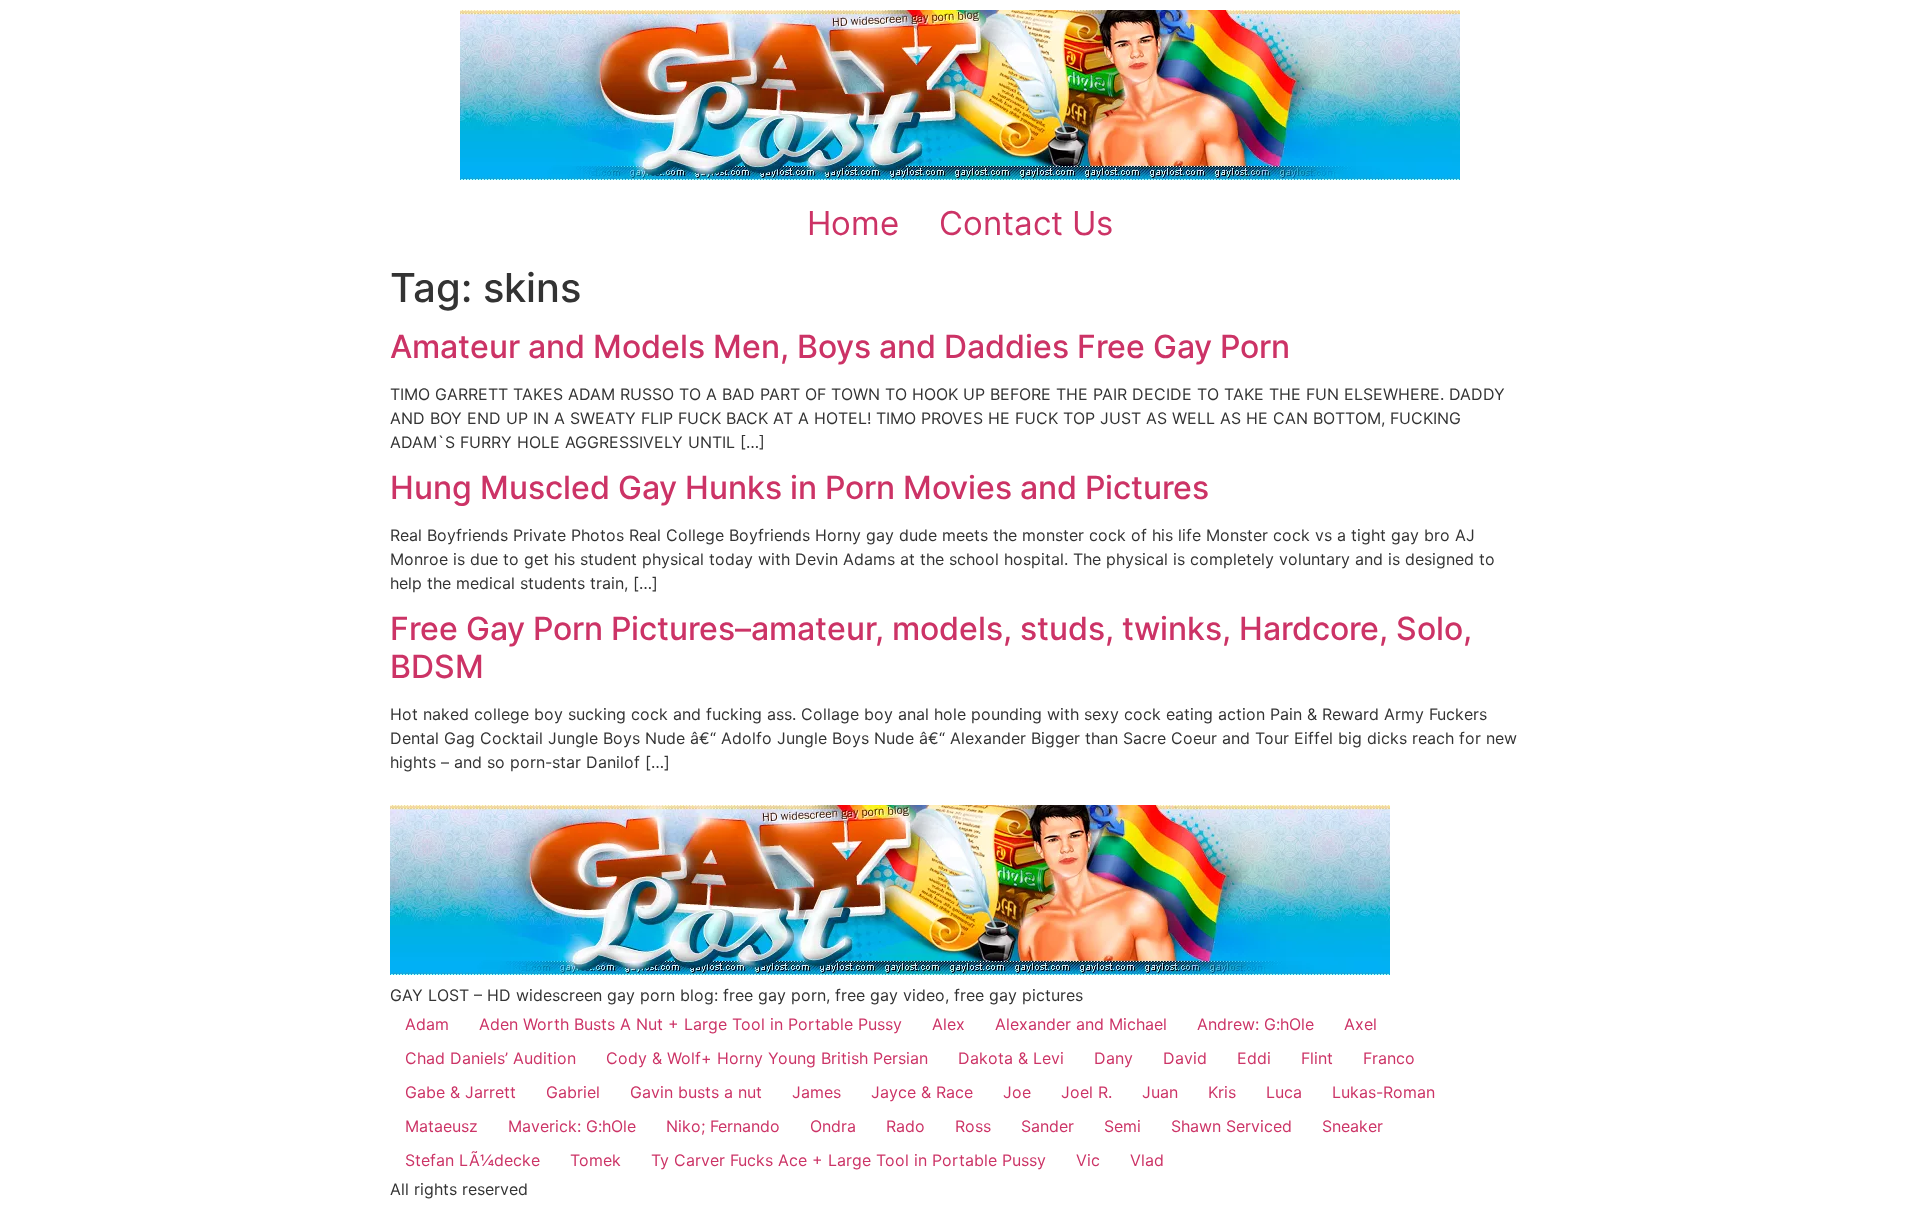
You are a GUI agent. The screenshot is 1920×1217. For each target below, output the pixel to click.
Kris (1222, 1092)
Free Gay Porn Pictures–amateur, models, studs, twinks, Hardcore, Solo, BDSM (931, 647)
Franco (1389, 1058)
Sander (1047, 1126)
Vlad (1147, 1160)
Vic (1088, 1160)
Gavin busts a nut (696, 1092)
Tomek (595, 1160)
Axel (1360, 1024)
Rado (905, 1126)
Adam (427, 1024)
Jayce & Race (922, 1092)
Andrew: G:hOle (1255, 1024)
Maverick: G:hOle (572, 1126)
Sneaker (1352, 1126)
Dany (1113, 1058)
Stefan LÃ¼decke (472, 1160)
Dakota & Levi (1011, 1058)
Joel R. (1086, 1092)
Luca (1284, 1092)
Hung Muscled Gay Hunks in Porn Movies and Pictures (799, 487)
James (816, 1092)
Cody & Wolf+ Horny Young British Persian (767, 1058)
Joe (1017, 1092)
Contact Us (1026, 223)
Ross (973, 1126)
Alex (948, 1024)
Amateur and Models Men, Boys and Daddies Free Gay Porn (840, 346)
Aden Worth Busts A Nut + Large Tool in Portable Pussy (690, 1024)
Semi (1122, 1126)
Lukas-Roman (1383, 1092)
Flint (1317, 1058)
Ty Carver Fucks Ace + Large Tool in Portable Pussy (848, 1160)
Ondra (833, 1126)
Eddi (1254, 1058)
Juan (1160, 1092)
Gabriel (573, 1092)
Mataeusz (441, 1126)
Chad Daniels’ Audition (490, 1058)
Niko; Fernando (723, 1126)
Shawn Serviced (1231, 1126)
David (1185, 1058)
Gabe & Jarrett (460, 1092)
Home (853, 223)
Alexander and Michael (1081, 1024)
